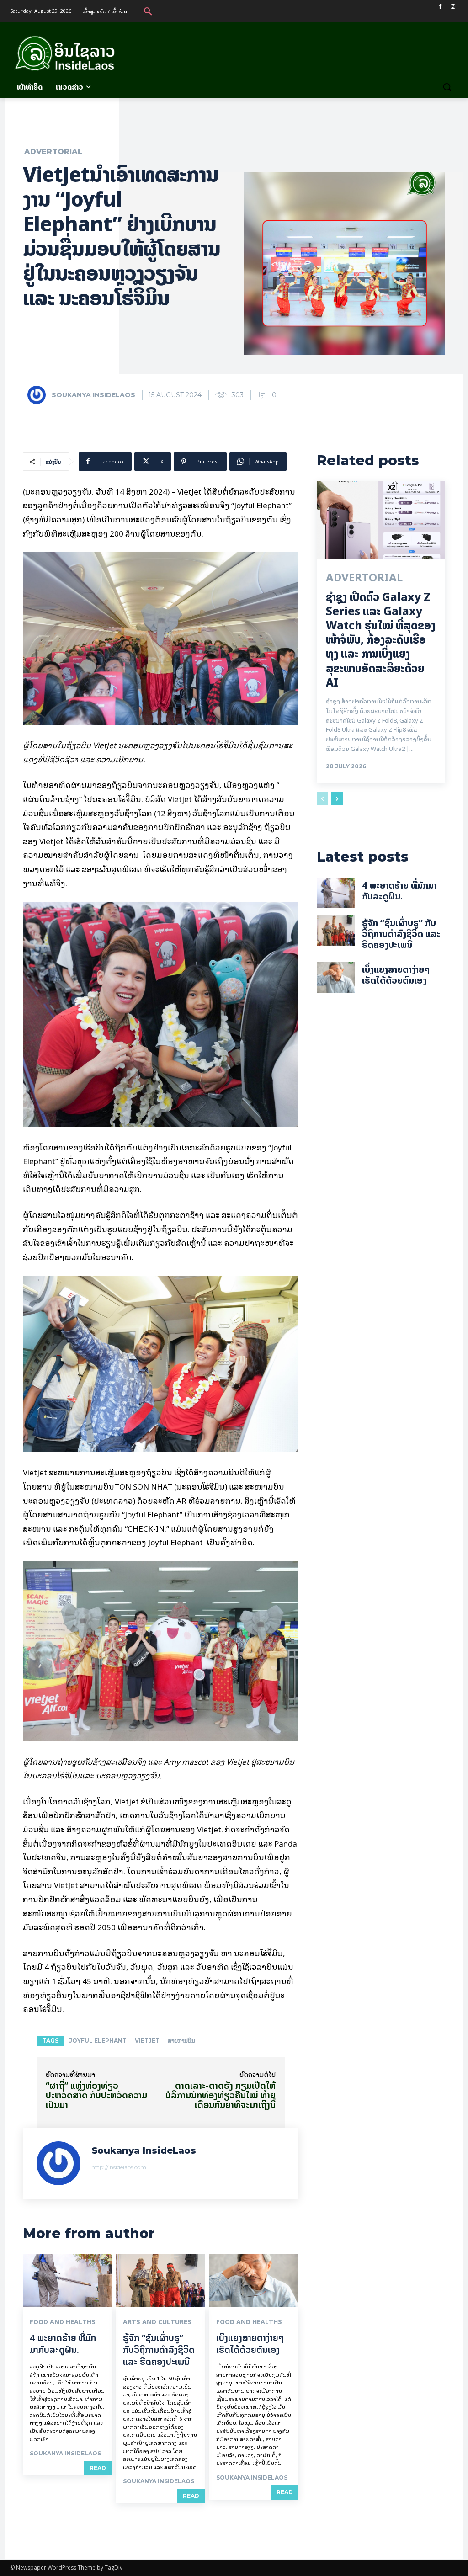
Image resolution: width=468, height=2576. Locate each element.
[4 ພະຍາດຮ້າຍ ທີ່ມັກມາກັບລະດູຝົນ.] (67, 2281)
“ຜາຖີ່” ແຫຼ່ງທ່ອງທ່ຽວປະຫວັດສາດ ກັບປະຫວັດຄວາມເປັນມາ (96, 2095)
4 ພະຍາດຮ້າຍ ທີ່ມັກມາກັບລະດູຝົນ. (63, 2344)
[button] (148, 11)
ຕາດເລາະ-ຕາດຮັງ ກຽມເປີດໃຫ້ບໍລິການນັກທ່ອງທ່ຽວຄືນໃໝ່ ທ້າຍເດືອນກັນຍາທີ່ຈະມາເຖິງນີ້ (221, 2095)
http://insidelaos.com (119, 2167)
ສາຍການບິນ (181, 2041)
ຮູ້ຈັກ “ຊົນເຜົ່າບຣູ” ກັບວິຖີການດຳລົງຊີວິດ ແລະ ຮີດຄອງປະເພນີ (159, 2350)
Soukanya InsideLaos (93, 395)
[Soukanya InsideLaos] (39, 395)
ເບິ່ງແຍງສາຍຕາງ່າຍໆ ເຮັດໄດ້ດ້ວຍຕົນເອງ (250, 2344)
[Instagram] (453, 7)
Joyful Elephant (98, 2041)
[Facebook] (440, 7)
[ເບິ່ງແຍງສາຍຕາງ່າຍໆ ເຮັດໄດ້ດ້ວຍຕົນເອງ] (254, 2281)
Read (98, 2468)
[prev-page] (322, 798)
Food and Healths (63, 2322)
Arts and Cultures (157, 2322)
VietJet (147, 2041)
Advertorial (53, 152)
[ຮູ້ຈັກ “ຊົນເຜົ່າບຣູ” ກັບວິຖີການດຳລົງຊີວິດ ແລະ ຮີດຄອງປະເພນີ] (160, 2281)
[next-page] (337, 798)
